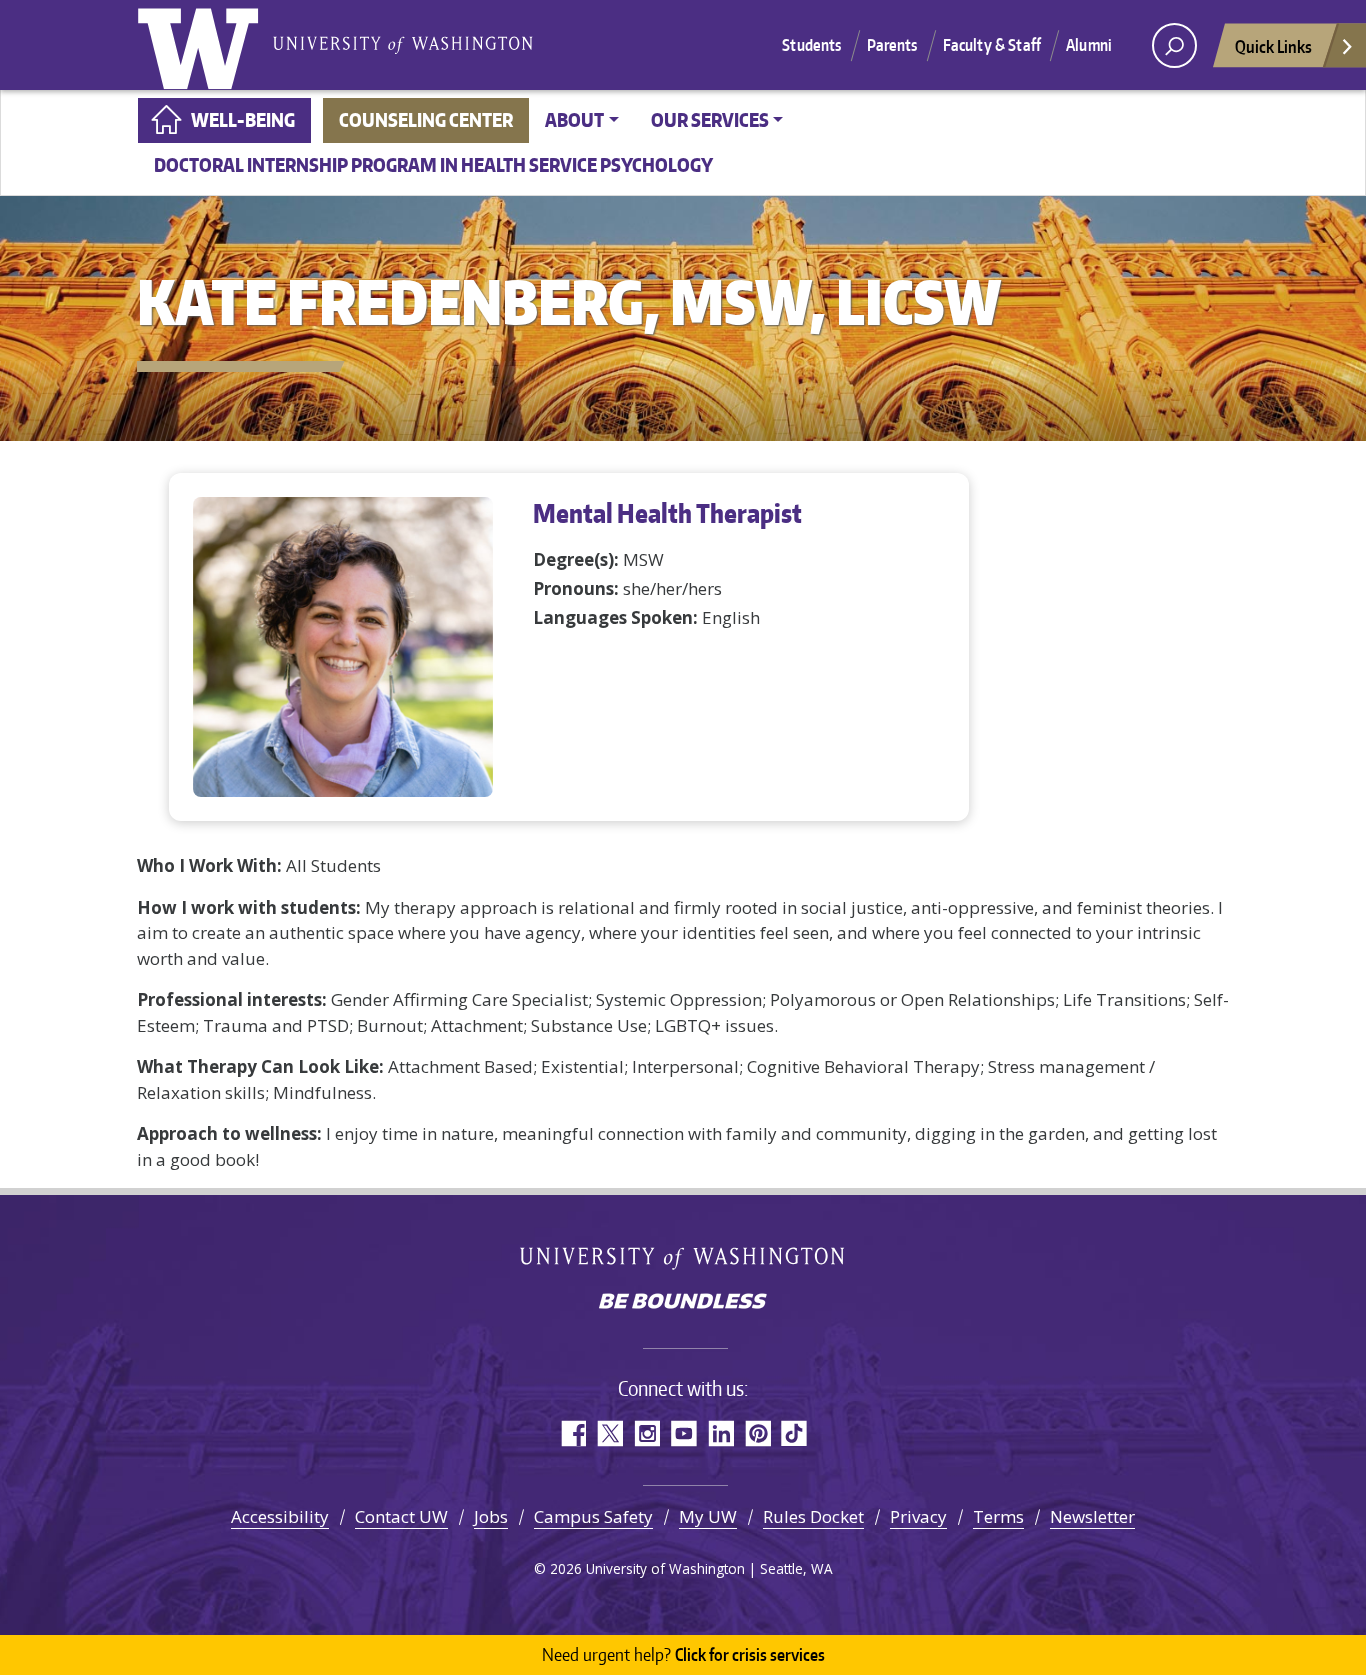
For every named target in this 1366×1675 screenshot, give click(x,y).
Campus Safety (593, 1516)
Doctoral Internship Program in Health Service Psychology (433, 164)
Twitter (609, 1433)
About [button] (574, 119)
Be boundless (683, 1303)
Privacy (918, 1516)
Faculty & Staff (992, 45)
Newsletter (1092, 1516)
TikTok (794, 1433)
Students (811, 45)
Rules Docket (813, 1516)
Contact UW (401, 1516)
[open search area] (1174, 45)
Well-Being (243, 119)
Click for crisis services (683, 1654)
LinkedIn (720, 1433)
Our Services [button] (710, 119)
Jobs (491, 1516)
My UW (708, 1516)
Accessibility (280, 1516)
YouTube (683, 1433)
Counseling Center (426, 119)
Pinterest (757, 1433)
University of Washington (202, 45)
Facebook (572, 1433)
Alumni (1089, 45)
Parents (892, 45)
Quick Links (1273, 46)
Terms (998, 1516)
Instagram (646, 1433)
